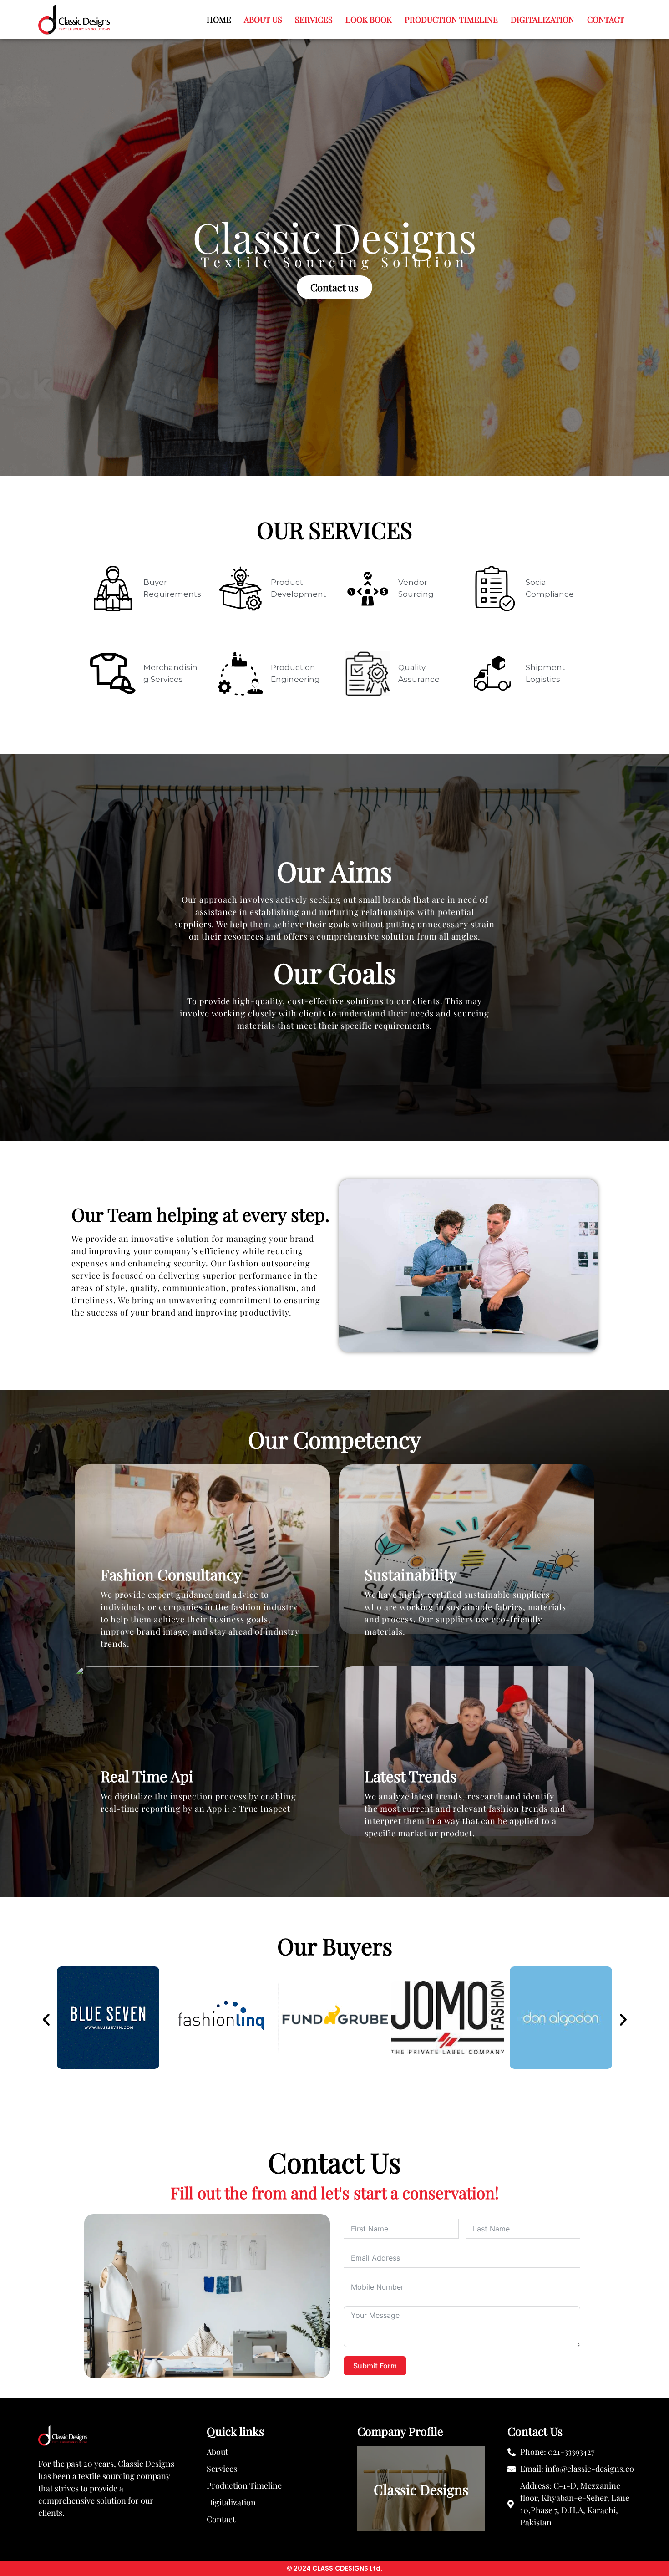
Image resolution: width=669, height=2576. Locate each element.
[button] (46, 2019)
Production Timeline (451, 20)
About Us (263, 20)
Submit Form (375, 2366)
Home (219, 20)
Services (314, 20)
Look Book (369, 20)
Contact (606, 20)
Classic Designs (421, 2490)
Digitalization (542, 20)
